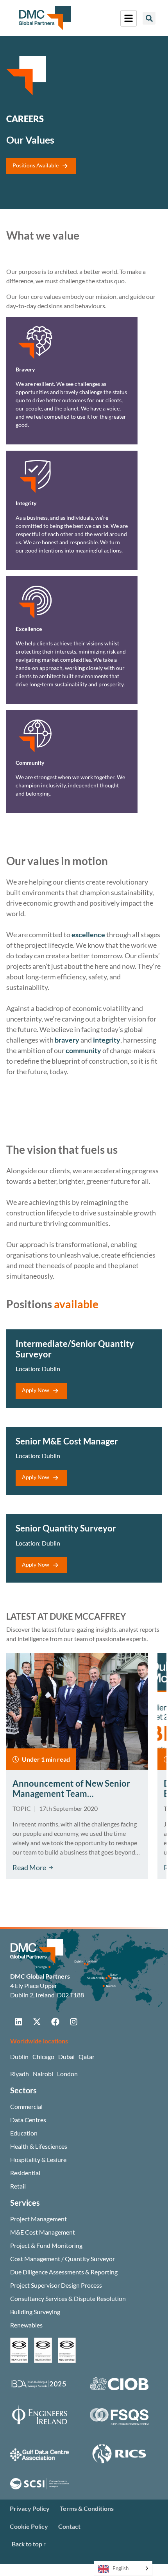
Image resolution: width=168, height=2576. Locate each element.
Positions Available (36, 165)
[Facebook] (55, 2022)
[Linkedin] (18, 2022)
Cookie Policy (29, 2526)
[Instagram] (73, 2022)
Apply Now (36, 1390)
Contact (69, 2526)
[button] (149, 18)
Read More (29, 1867)
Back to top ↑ (29, 2544)
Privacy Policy (30, 2508)
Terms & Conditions (87, 2508)
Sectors (23, 2090)
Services (25, 2203)
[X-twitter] (37, 2022)
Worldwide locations (39, 2041)
